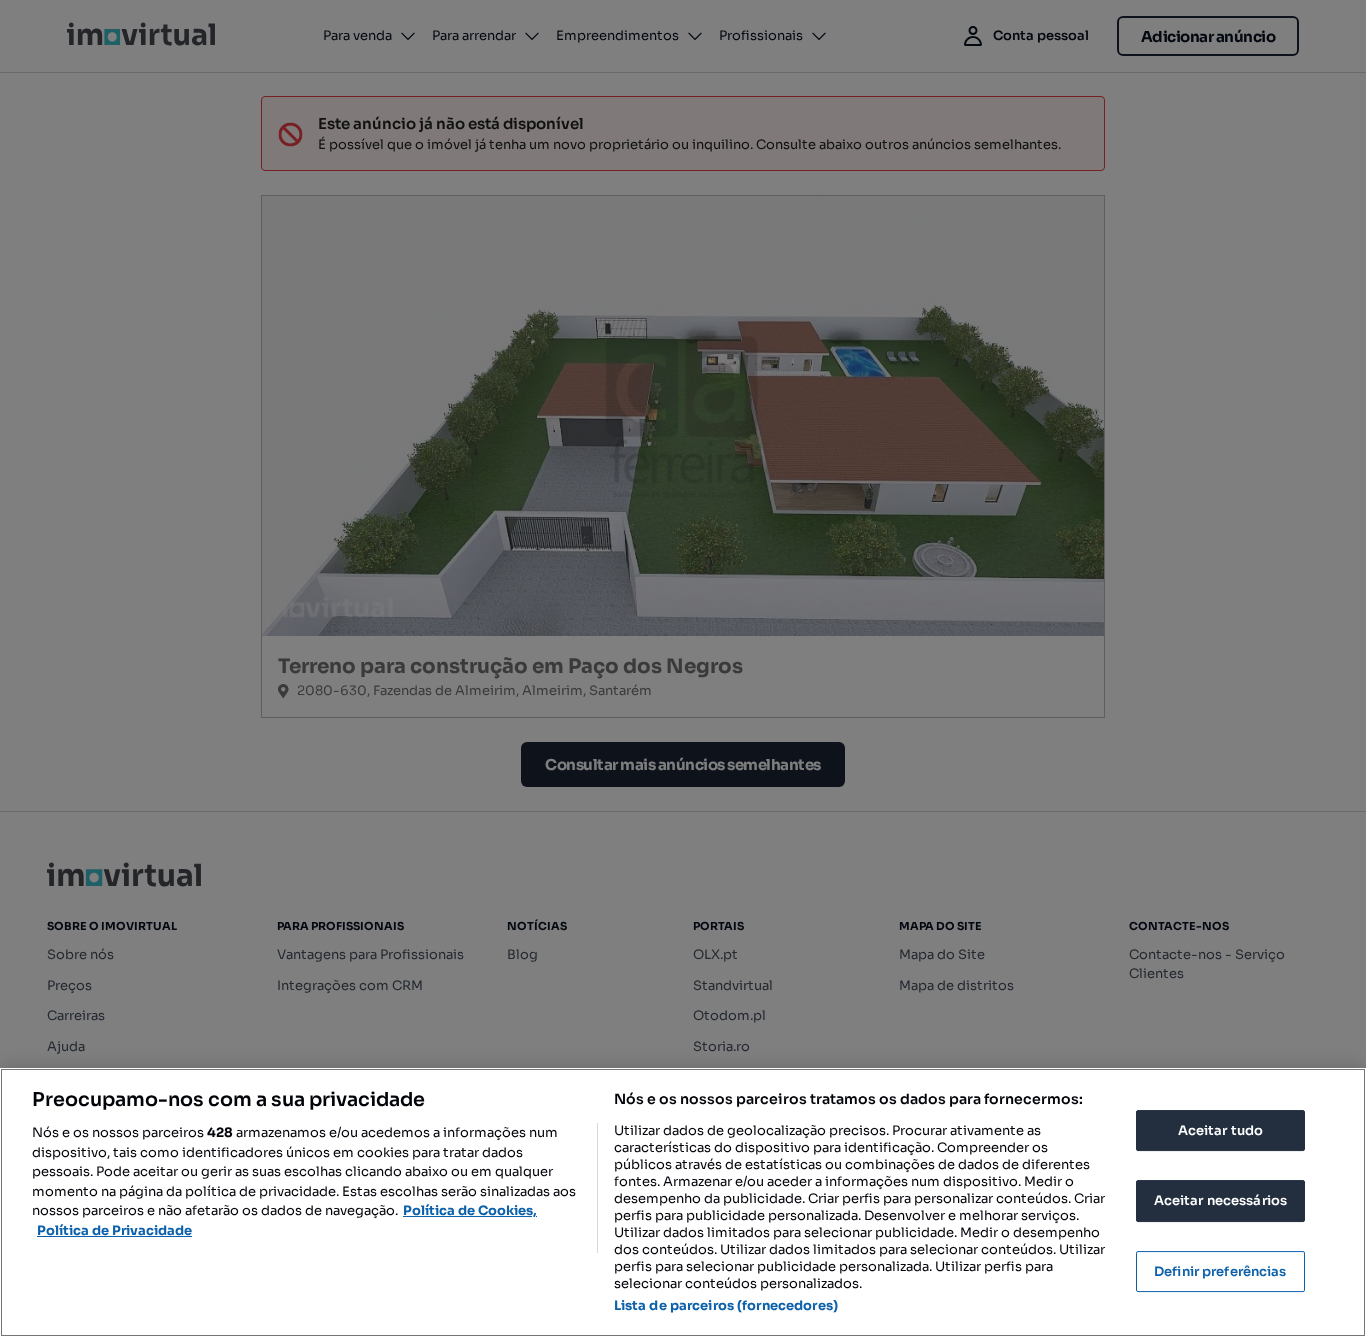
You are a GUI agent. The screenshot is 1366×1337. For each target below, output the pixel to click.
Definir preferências (1220, 1271)
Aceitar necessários (1220, 1200)
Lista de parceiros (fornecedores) (726, 1305)
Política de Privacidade (114, 1230)
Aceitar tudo (1221, 1130)
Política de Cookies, (470, 1210)
